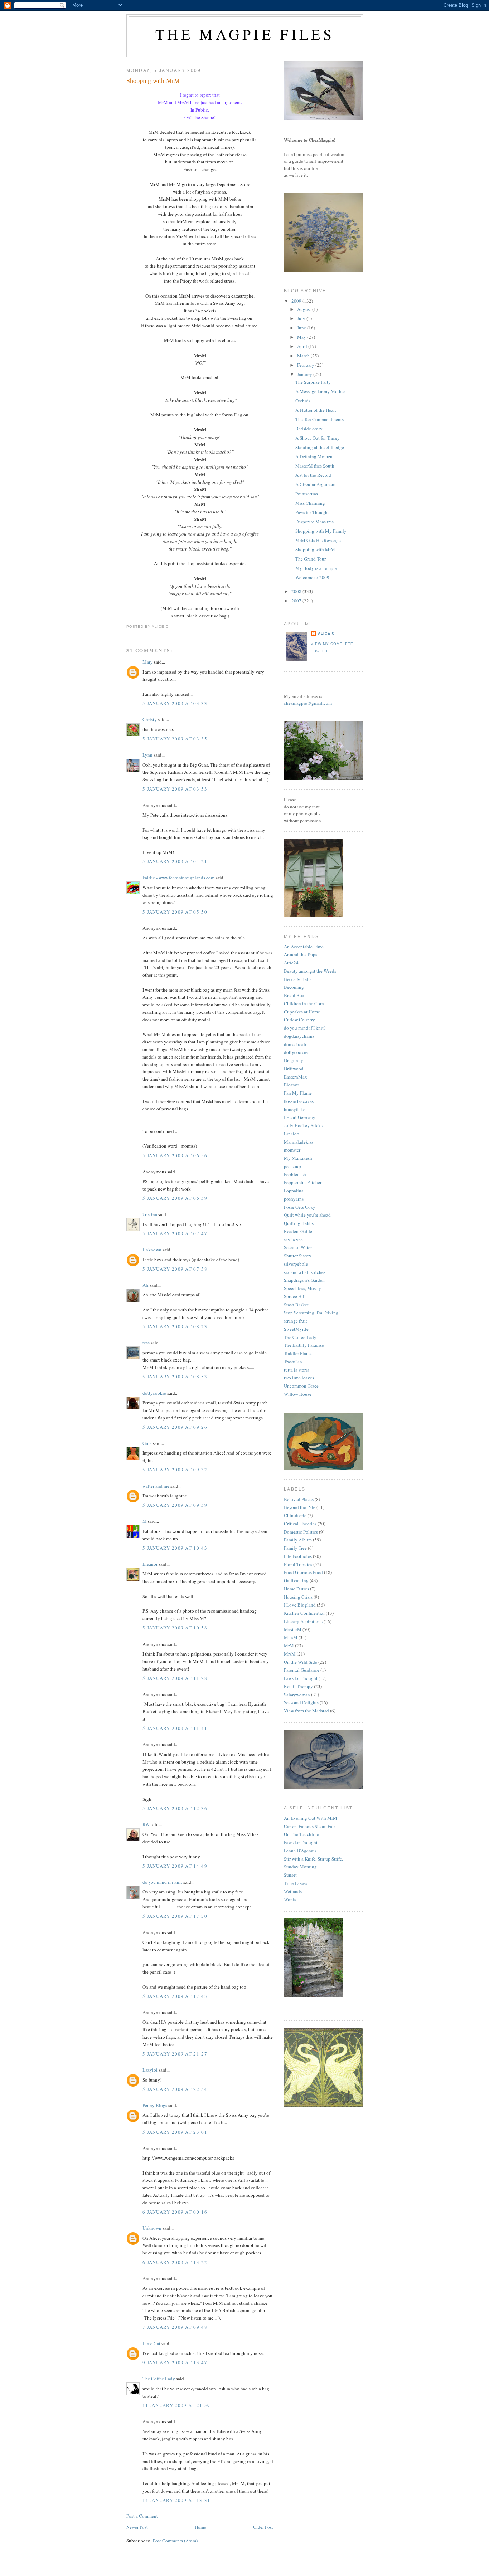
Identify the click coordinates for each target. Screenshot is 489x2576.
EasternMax (296, 1077)
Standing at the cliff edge (320, 447)
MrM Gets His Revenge (318, 540)
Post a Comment (142, 2516)
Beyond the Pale (300, 1507)
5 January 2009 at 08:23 (175, 1326)
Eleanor (150, 1564)
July (302, 318)
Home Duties (296, 1589)
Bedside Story (309, 429)
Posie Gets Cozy (300, 1207)
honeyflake (295, 1109)
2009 (297, 301)
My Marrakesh (298, 1158)
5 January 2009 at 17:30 (175, 1916)
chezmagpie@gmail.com (308, 703)
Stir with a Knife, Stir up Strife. (313, 1859)
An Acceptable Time (304, 947)
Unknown (152, 1250)
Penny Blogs (155, 2105)
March (304, 356)
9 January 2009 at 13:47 (175, 2362)
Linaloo (292, 1134)
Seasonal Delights (301, 1702)
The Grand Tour (311, 559)
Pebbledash (295, 1174)
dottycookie (154, 1393)
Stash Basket (296, 1305)
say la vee (293, 1240)
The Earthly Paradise (304, 1345)
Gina (147, 1443)
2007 (297, 601)
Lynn (147, 755)
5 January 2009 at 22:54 (175, 2089)
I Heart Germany (300, 1117)
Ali (146, 1285)
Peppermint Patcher (303, 1182)
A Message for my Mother (320, 391)
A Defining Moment (315, 456)
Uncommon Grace (301, 1386)
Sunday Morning (300, 1867)
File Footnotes (298, 1556)
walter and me (156, 1486)
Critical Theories (300, 1524)
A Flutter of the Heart (316, 410)
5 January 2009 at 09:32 (175, 1470)
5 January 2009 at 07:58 (175, 1269)
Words (290, 1899)
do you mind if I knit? (305, 1028)
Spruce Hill (295, 1296)
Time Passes (296, 1883)
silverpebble (296, 1264)
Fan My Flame (298, 1093)
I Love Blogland (300, 1605)
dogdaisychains (299, 1036)
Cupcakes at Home (302, 1012)
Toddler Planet (298, 1353)
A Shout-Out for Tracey (318, 438)
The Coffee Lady (159, 2379)
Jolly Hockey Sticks (303, 1125)
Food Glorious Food (303, 1572)
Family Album (298, 1540)
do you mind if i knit (162, 1882)
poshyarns (294, 1199)
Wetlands (293, 1891)
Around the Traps (301, 954)
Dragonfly (294, 1060)
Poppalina (294, 1191)
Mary (148, 662)
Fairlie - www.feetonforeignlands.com (178, 878)
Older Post (263, 2527)
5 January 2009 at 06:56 (175, 1155)
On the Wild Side (301, 1662)
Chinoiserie (295, 1515)
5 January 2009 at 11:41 (175, 1728)
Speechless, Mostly (302, 1288)
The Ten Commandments (319, 419)
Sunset (290, 1875)
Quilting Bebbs (299, 1223)
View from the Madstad (306, 1711)
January (305, 374)
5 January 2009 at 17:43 (175, 1996)
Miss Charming (310, 503)
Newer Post (137, 2527)
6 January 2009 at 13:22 (175, 2262)
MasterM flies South (315, 466)
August (305, 309)
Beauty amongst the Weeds (310, 971)
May (302, 337)
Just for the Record (313, 475)
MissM (291, 1637)
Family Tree (295, 1548)
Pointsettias (307, 494)
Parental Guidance (302, 1670)
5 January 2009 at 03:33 (175, 703)
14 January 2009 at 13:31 (176, 2500)
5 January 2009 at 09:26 (175, 1427)
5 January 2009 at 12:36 (175, 1808)
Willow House (298, 1394)
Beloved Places (299, 1499)
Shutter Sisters (298, 1256)
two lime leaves (299, 1378)
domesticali (295, 1044)
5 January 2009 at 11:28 (175, 1678)
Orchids (303, 401)
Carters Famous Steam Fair (309, 1826)
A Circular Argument (316, 484)
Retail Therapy (298, 1686)
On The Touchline (301, 1834)
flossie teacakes (299, 1101)
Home (200, 2527)
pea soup (292, 1166)
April (303, 346)
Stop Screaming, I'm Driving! (312, 1313)
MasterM (293, 1629)
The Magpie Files (245, 34)
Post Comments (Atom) (175, 2541)
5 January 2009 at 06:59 (175, 1198)
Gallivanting (296, 1580)
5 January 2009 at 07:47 (175, 1233)
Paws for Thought (312, 512)
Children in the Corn (304, 1003)
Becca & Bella (298, 979)
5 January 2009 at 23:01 (175, 2132)
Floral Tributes (298, 1564)
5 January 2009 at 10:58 (175, 1628)
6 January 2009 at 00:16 (175, 2212)
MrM (289, 1646)
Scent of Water (298, 1247)
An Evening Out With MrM (311, 1818)
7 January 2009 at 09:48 (175, 2327)
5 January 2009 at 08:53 (175, 1377)
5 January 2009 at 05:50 (175, 912)
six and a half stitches (305, 1272)
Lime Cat (151, 2343)
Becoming (294, 987)
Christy (150, 719)
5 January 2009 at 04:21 (175, 861)
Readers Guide (298, 1231)
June (302, 328)
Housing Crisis (298, 1597)
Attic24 (291, 963)
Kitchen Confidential (304, 1613)
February (306, 365)
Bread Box (294, 995)
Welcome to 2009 (312, 577)
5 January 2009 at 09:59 (175, 1505)
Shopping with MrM (153, 80)
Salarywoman (297, 1695)
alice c (326, 633)
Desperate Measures (314, 522)
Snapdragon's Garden (304, 1280)
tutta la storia (297, 1370)
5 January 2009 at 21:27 (175, 2054)
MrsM (290, 1654)
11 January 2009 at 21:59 (176, 2405)
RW (146, 1824)
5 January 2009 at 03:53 (175, 789)
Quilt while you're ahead (307, 1215)
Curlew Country (299, 1020)
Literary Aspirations (303, 1621)
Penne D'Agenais (300, 1851)
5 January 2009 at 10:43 (175, 1548)
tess (146, 1343)
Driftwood (294, 1069)
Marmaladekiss (299, 1142)
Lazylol (150, 2070)
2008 (297, 591)
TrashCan (293, 1362)
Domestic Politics (301, 1532)
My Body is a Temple (316, 568)
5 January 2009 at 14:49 (175, 1866)
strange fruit (296, 1321)
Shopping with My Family (321, 531)
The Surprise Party (313, 382)
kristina (150, 1214)
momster (292, 1150)
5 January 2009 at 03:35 (175, 739)
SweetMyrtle (296, 1329)
